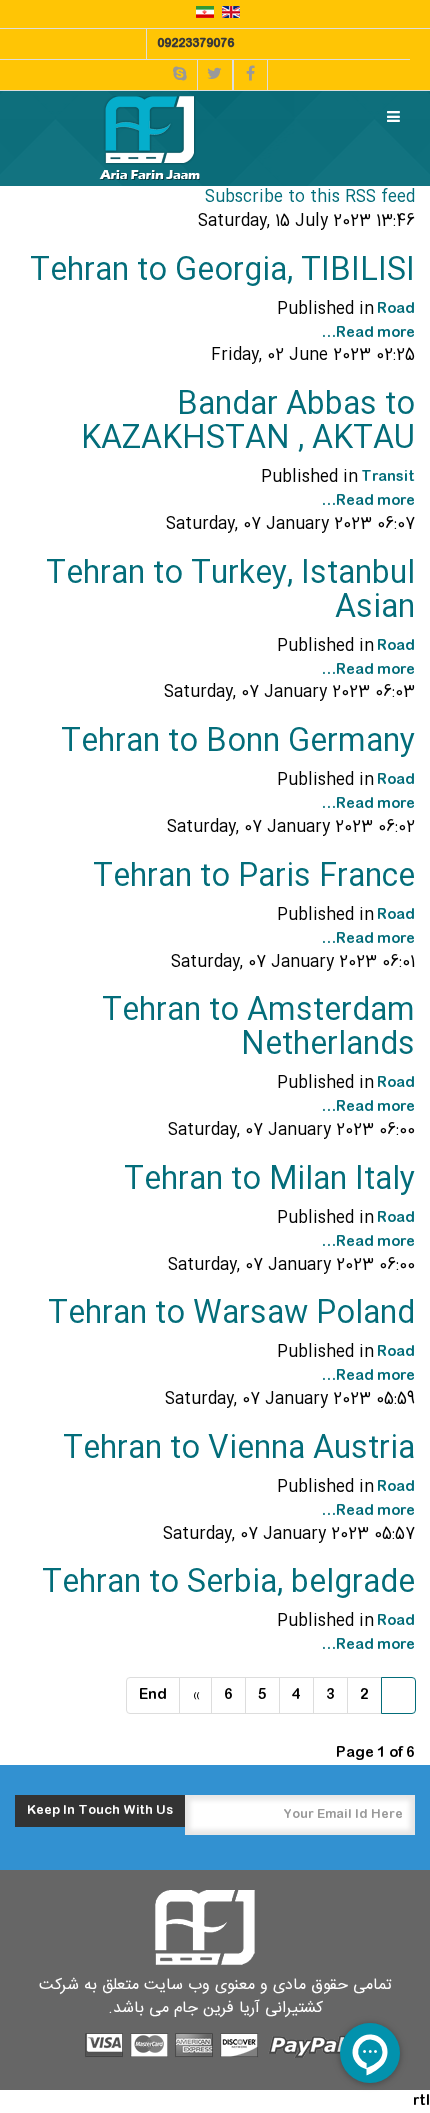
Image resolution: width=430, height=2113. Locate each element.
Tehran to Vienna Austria (239, 1449)
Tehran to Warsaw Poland (231, 1314)
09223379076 (195, 44)
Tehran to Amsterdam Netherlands (258, 1028)
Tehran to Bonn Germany (238, 742)
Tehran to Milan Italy (269, 1180)
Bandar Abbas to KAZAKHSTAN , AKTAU (248, 422)
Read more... (368, 333)
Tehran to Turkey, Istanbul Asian (230, 591)
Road (396, 309)
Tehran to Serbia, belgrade (228, 1583)
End (153, 1695)
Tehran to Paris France (254, 877)
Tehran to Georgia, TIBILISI (222, 271)
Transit (388, 477)
